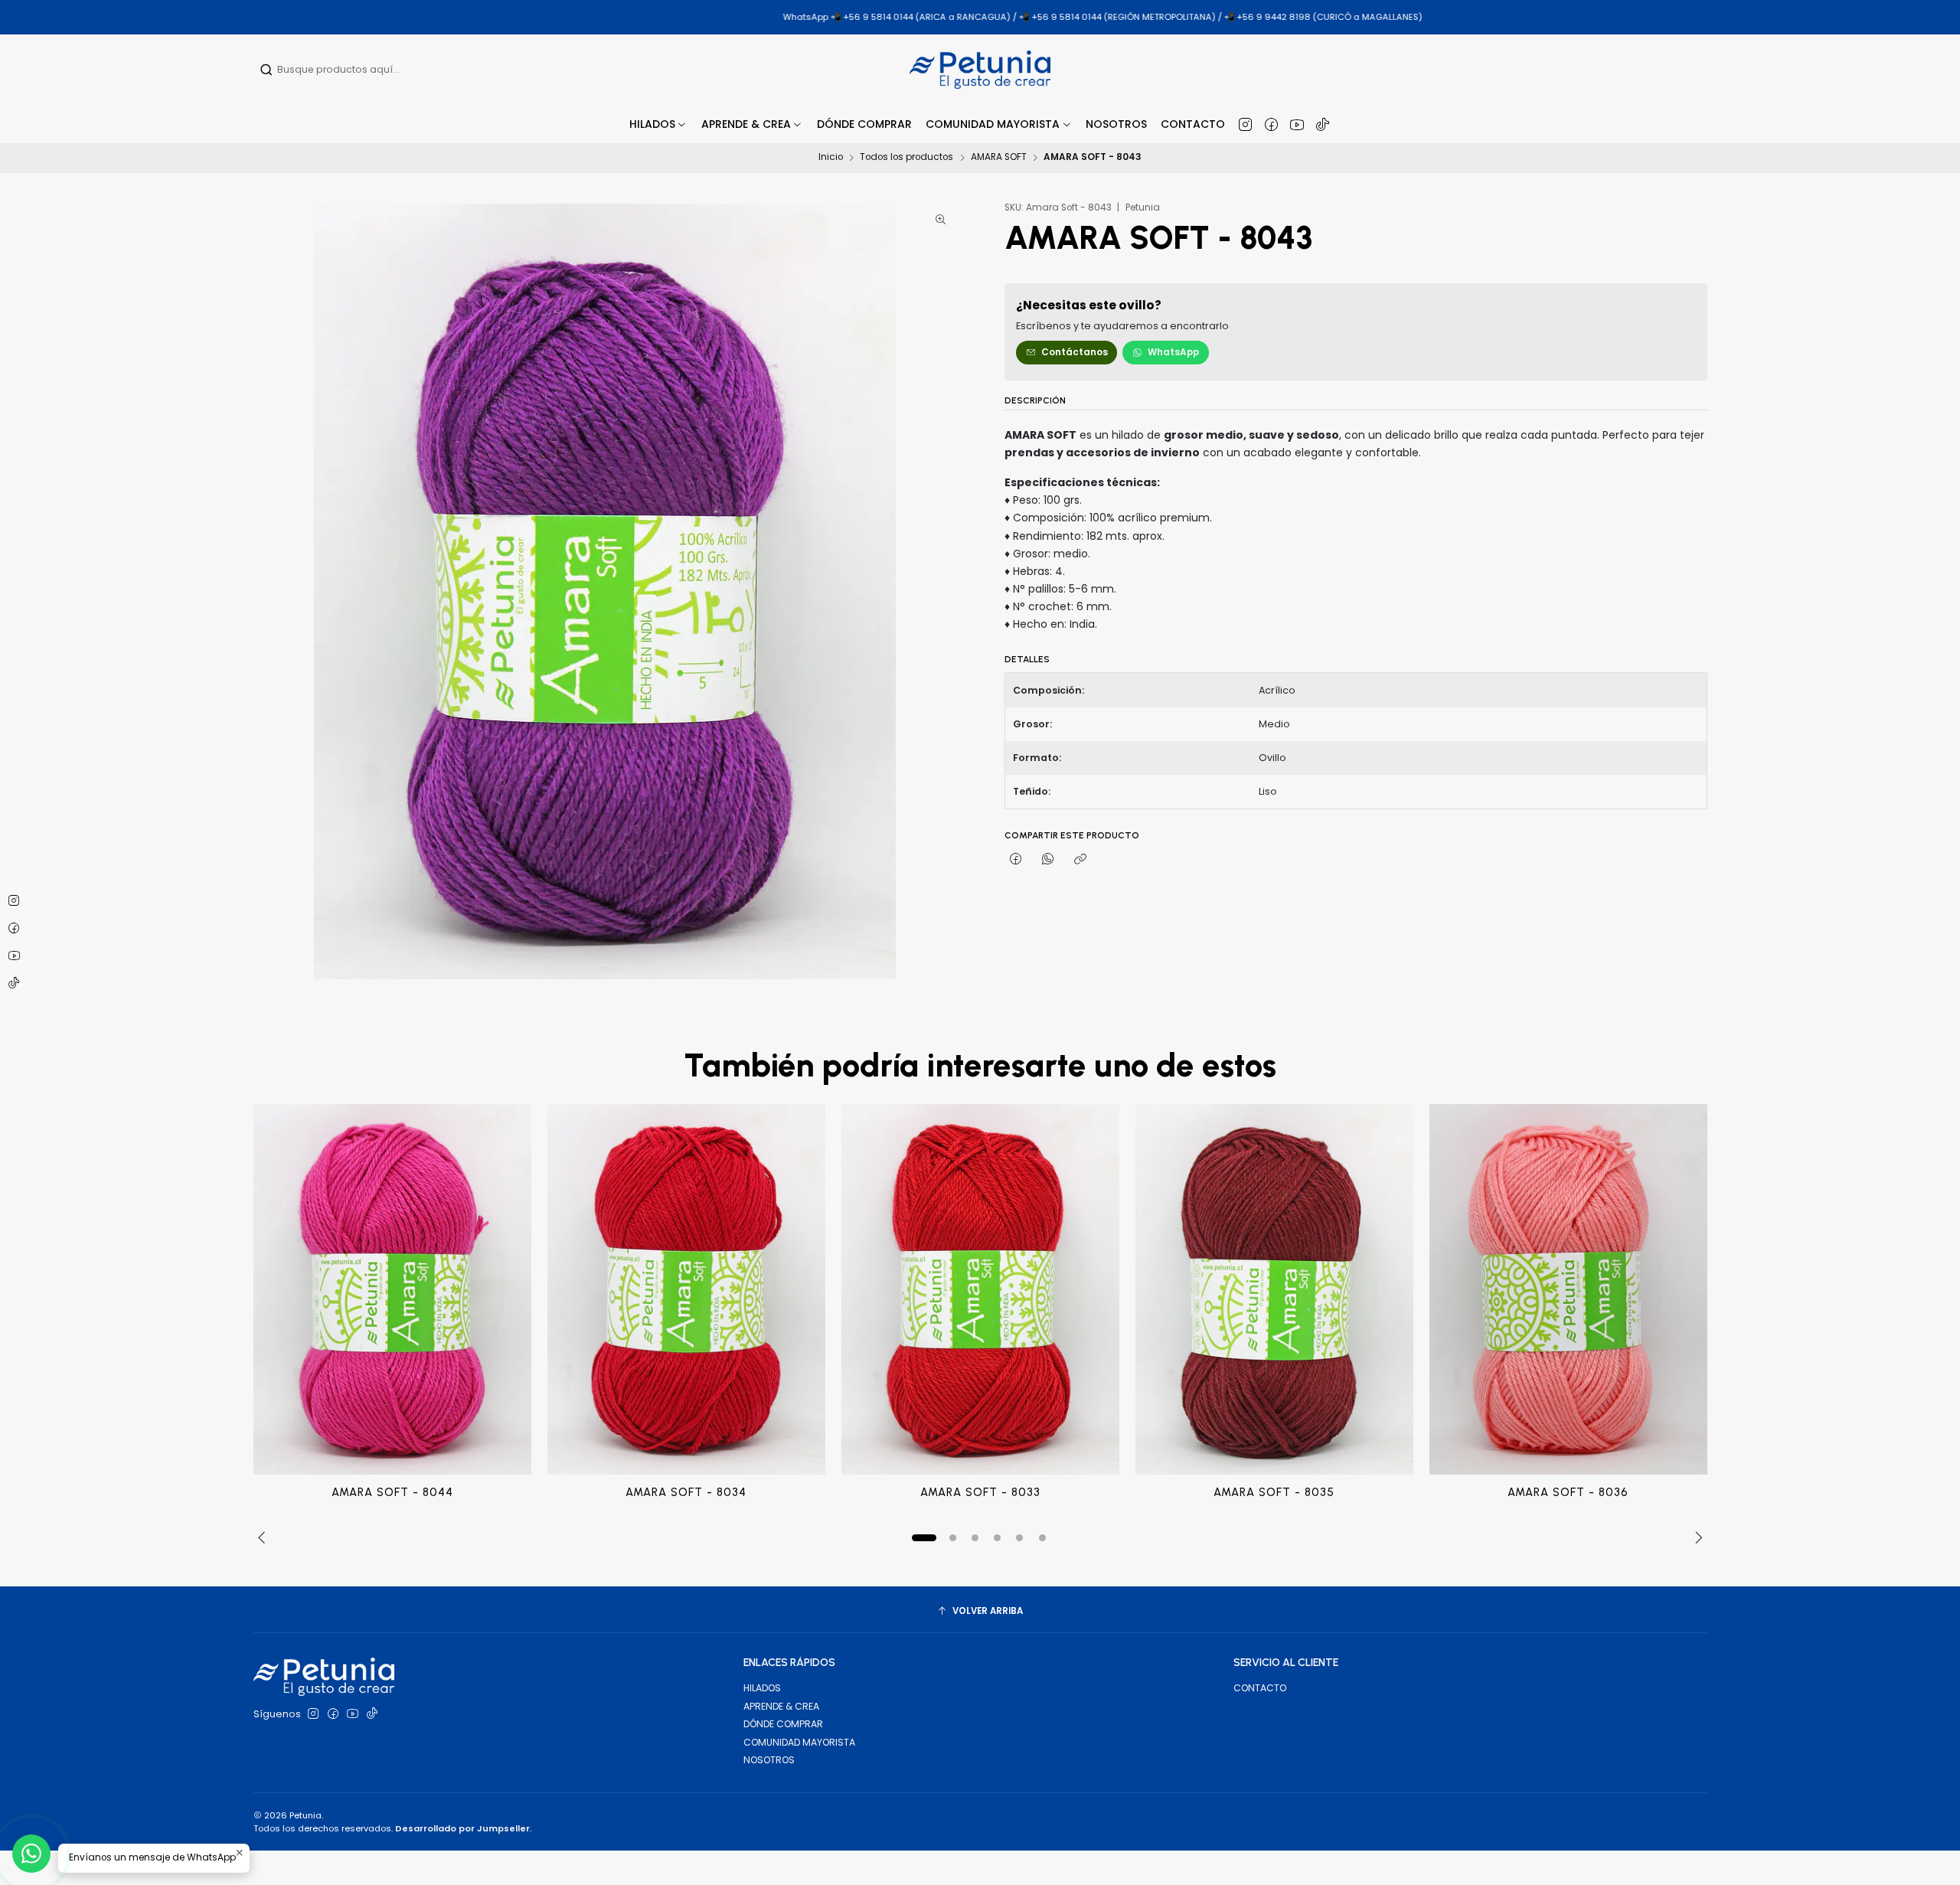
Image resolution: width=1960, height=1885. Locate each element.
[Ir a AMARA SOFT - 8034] (686, 1289)
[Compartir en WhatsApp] (1048, 860)
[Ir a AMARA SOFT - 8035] (1274, 1289)
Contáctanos (1075, 352)
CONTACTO (1260, 1688)
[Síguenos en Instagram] (1245, 124)
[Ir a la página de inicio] (980, 70)
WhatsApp (1173, 352)
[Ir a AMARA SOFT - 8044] (392, 1289)
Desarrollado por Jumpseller (462, 1828)
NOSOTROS (769, 1760)
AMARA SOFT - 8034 (686, 1492)
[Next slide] (1696, 1538)
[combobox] (358, 70)
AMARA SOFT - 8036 (1568, 1492)
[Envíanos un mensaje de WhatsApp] (31, 1854)
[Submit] (266, 70)
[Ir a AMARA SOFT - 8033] (980, 1289)
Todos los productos (906, 158)
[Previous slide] (265, 1538)
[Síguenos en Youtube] (1297, 124)
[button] (752, 124)
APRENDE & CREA (781, 1706)
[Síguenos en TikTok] (1323, 124)
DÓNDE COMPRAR (783, 1724)
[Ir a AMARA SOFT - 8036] (1568, 1289)
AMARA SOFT (999, 158)
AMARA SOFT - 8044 (392, 1492)
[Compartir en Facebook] (1016, 860)
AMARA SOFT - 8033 (980, 1492)
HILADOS (762, 1688)
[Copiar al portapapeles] (1081, 860)
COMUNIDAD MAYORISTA (799, 1742)
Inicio (831, 158)
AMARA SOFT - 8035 (1274, 1492)
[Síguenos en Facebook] (1271, 124)
